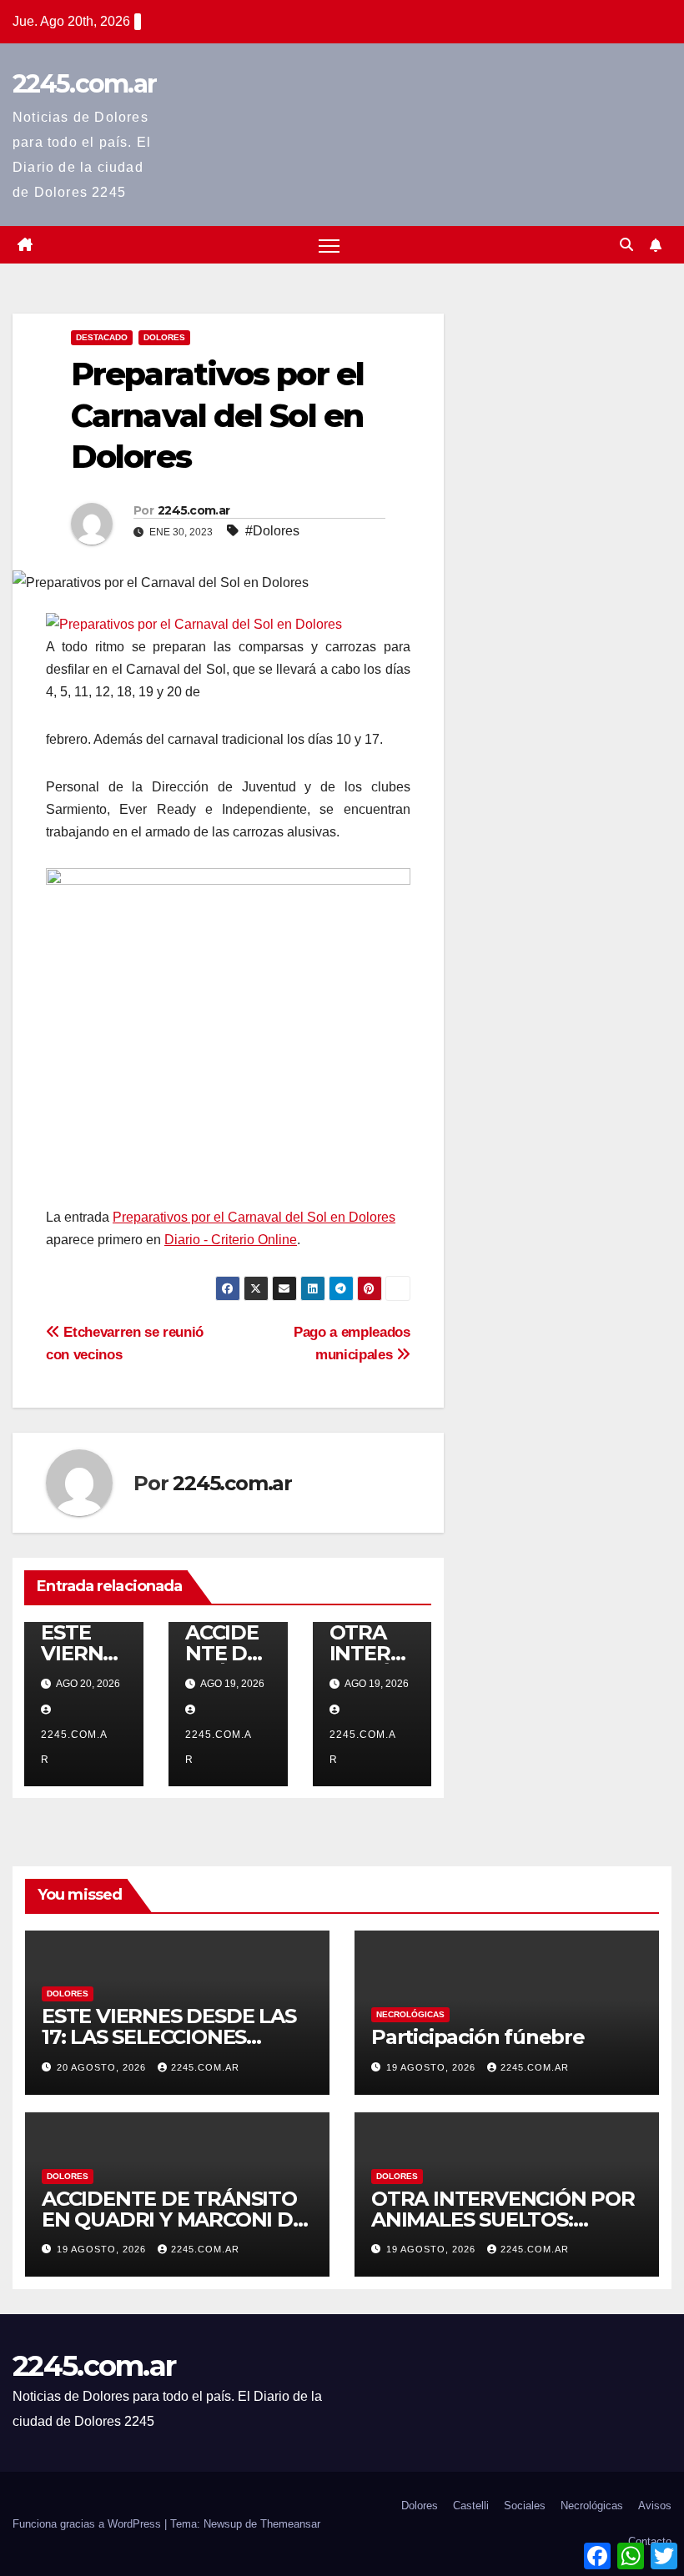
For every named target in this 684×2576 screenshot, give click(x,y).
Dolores (164, 337)
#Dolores (272, 531)
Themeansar (290, 2524)
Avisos (655, 2506)
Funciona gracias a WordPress (88, 2524)
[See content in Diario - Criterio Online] (194, 623)
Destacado (102, 337)
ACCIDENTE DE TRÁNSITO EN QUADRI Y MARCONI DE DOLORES (174, 2219)
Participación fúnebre (478, 2037)
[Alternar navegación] (329, 245)
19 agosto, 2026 (433, 2067)
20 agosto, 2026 (103, 2067)
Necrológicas (410, 2014)
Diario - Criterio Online (231, 1240)
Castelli (471, 2506)
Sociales (525, 2506)
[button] (626, 245)
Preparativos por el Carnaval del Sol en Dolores (254, 1217)
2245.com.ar (84, 84)
